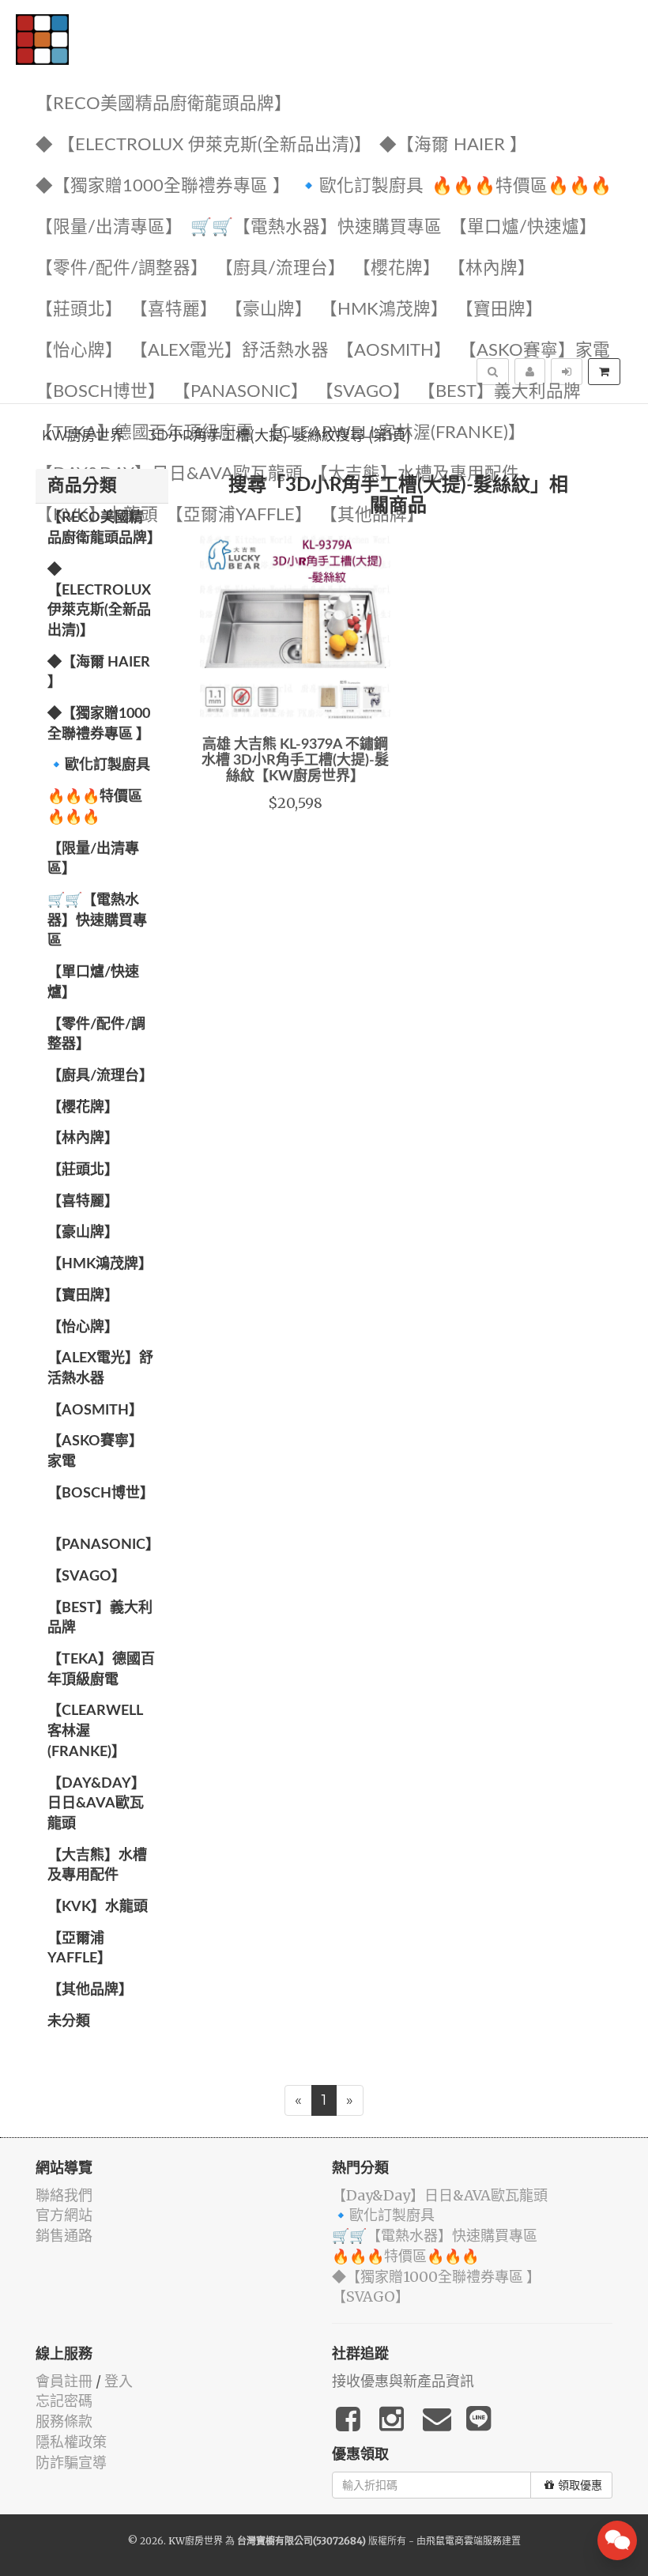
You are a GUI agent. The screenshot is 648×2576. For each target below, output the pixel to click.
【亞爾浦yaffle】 (79, 1949)
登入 (119, 2381)
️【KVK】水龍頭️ (98, 1907)
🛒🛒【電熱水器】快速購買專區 (316, 227)
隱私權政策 (71, 2442)
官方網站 (64, 2215)
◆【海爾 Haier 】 (453, 145)
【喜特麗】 (174, 310)
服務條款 (64, 2421)
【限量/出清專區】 (109, 227)
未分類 (69, 2022)
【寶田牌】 (499, 310)
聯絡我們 (64, 2195)
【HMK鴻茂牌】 (384, 310)
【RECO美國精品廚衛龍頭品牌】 (164, 104)
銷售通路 (64, 2236)
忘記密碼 (64, 2401)
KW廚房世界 (83, 436)
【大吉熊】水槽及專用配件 (415, 474)
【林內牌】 (492, 268)
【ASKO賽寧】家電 (535, 351)
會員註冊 (64, 2381)
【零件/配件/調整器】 (122, 268)
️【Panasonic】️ (241, 392)
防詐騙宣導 (71, 2463)
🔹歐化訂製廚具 (361, 186)
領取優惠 (580, 2485)
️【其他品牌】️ (90, 1990)
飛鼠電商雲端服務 (464, 2541)
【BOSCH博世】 (100, 392)
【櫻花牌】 (397, 268)
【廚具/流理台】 (281, 268)
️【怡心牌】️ (79, 351)
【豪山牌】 (269, 310)
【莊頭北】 (79, 310)
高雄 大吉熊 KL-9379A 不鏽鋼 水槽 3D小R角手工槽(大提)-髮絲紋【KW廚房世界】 (295, 761)
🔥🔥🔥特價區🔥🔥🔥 (522, 186)
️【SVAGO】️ (363, 392)
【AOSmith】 (394, 351)
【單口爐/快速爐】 (523, 227)
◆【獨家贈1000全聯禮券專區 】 (163, 186)
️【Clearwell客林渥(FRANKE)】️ (95, 1731)
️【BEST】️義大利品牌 (499, 392)
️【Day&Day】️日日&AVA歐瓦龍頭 (169, 474)
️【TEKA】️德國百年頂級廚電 (101, 1670)
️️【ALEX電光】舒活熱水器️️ (230, 351)
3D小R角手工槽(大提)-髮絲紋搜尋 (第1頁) (279, 436)
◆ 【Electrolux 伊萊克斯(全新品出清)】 (203, 145)
